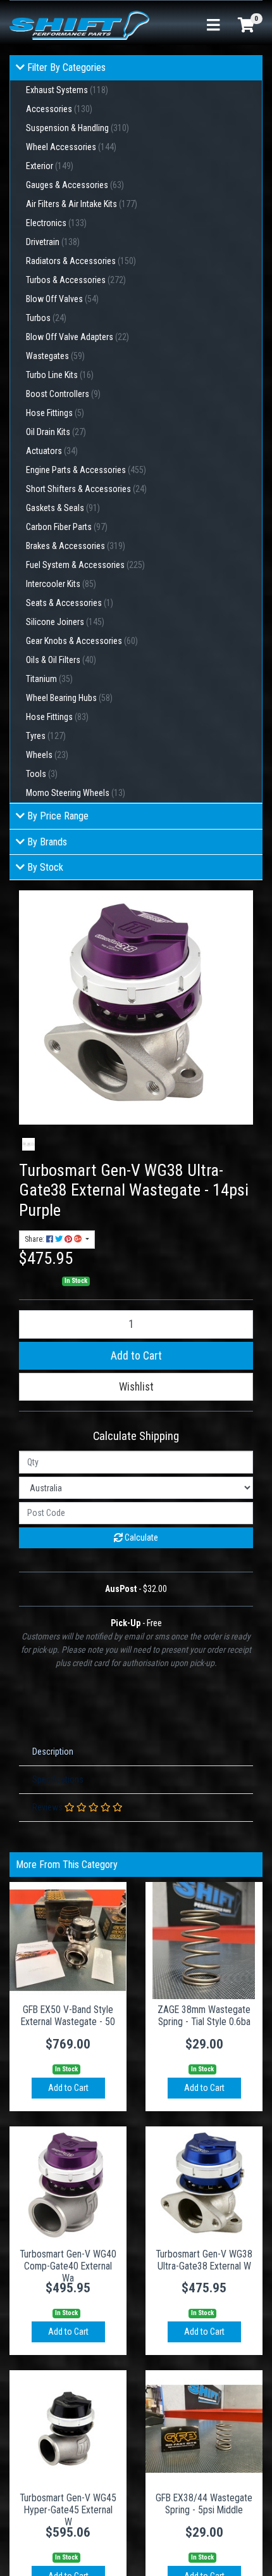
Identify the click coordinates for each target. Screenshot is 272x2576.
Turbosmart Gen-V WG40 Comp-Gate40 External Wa (68, 2266)
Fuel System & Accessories (85, 565)
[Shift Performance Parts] (79, 25)
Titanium (49, 679)
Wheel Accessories (71, 147)
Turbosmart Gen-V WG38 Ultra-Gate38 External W (204, 2260)
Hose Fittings (55, 413)
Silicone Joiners (65, 622)
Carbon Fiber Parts (67, 527)
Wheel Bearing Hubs (69, 698)
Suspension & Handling (77, 128)
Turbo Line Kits (60, 375)
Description (53, 1752)
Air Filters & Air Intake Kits (82, 204)
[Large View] (28, 1144)
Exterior (50, 166)
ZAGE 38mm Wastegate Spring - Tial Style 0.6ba (204, 2016)
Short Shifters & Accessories (86, 489)
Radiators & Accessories (81, 261)
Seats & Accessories (70, 603)
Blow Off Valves (62, 299)
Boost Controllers (63, 394)
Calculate (140, 1537)
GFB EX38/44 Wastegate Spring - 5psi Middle (204, 2504)
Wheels (47, 755)
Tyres (46, 736)
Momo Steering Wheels (76, 793)
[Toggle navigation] (213, 26)
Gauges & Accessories (75, 185)
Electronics (56, 223)
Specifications (58, 1779)
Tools (42, 774)
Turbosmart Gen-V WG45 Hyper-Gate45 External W (68, 2510)
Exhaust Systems (67, 90)
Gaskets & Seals (63, 508)
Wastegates (55, 356)
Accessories (59, 109)
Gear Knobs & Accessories (82, 641)
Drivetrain (53, 242)
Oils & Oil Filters (61, 660)
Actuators (52, 451)
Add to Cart (136, 1356)
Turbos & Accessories (76, 280)
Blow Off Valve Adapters (77, 337)
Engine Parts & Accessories (86, 470)
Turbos (46, 318)
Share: (35, 1239)
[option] (28, 1144)
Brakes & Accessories (76, 546)
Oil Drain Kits (56, 432)
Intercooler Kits (61, 584)
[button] (136, 1387)
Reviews (48, 1807)
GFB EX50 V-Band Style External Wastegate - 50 (68, 2016)
